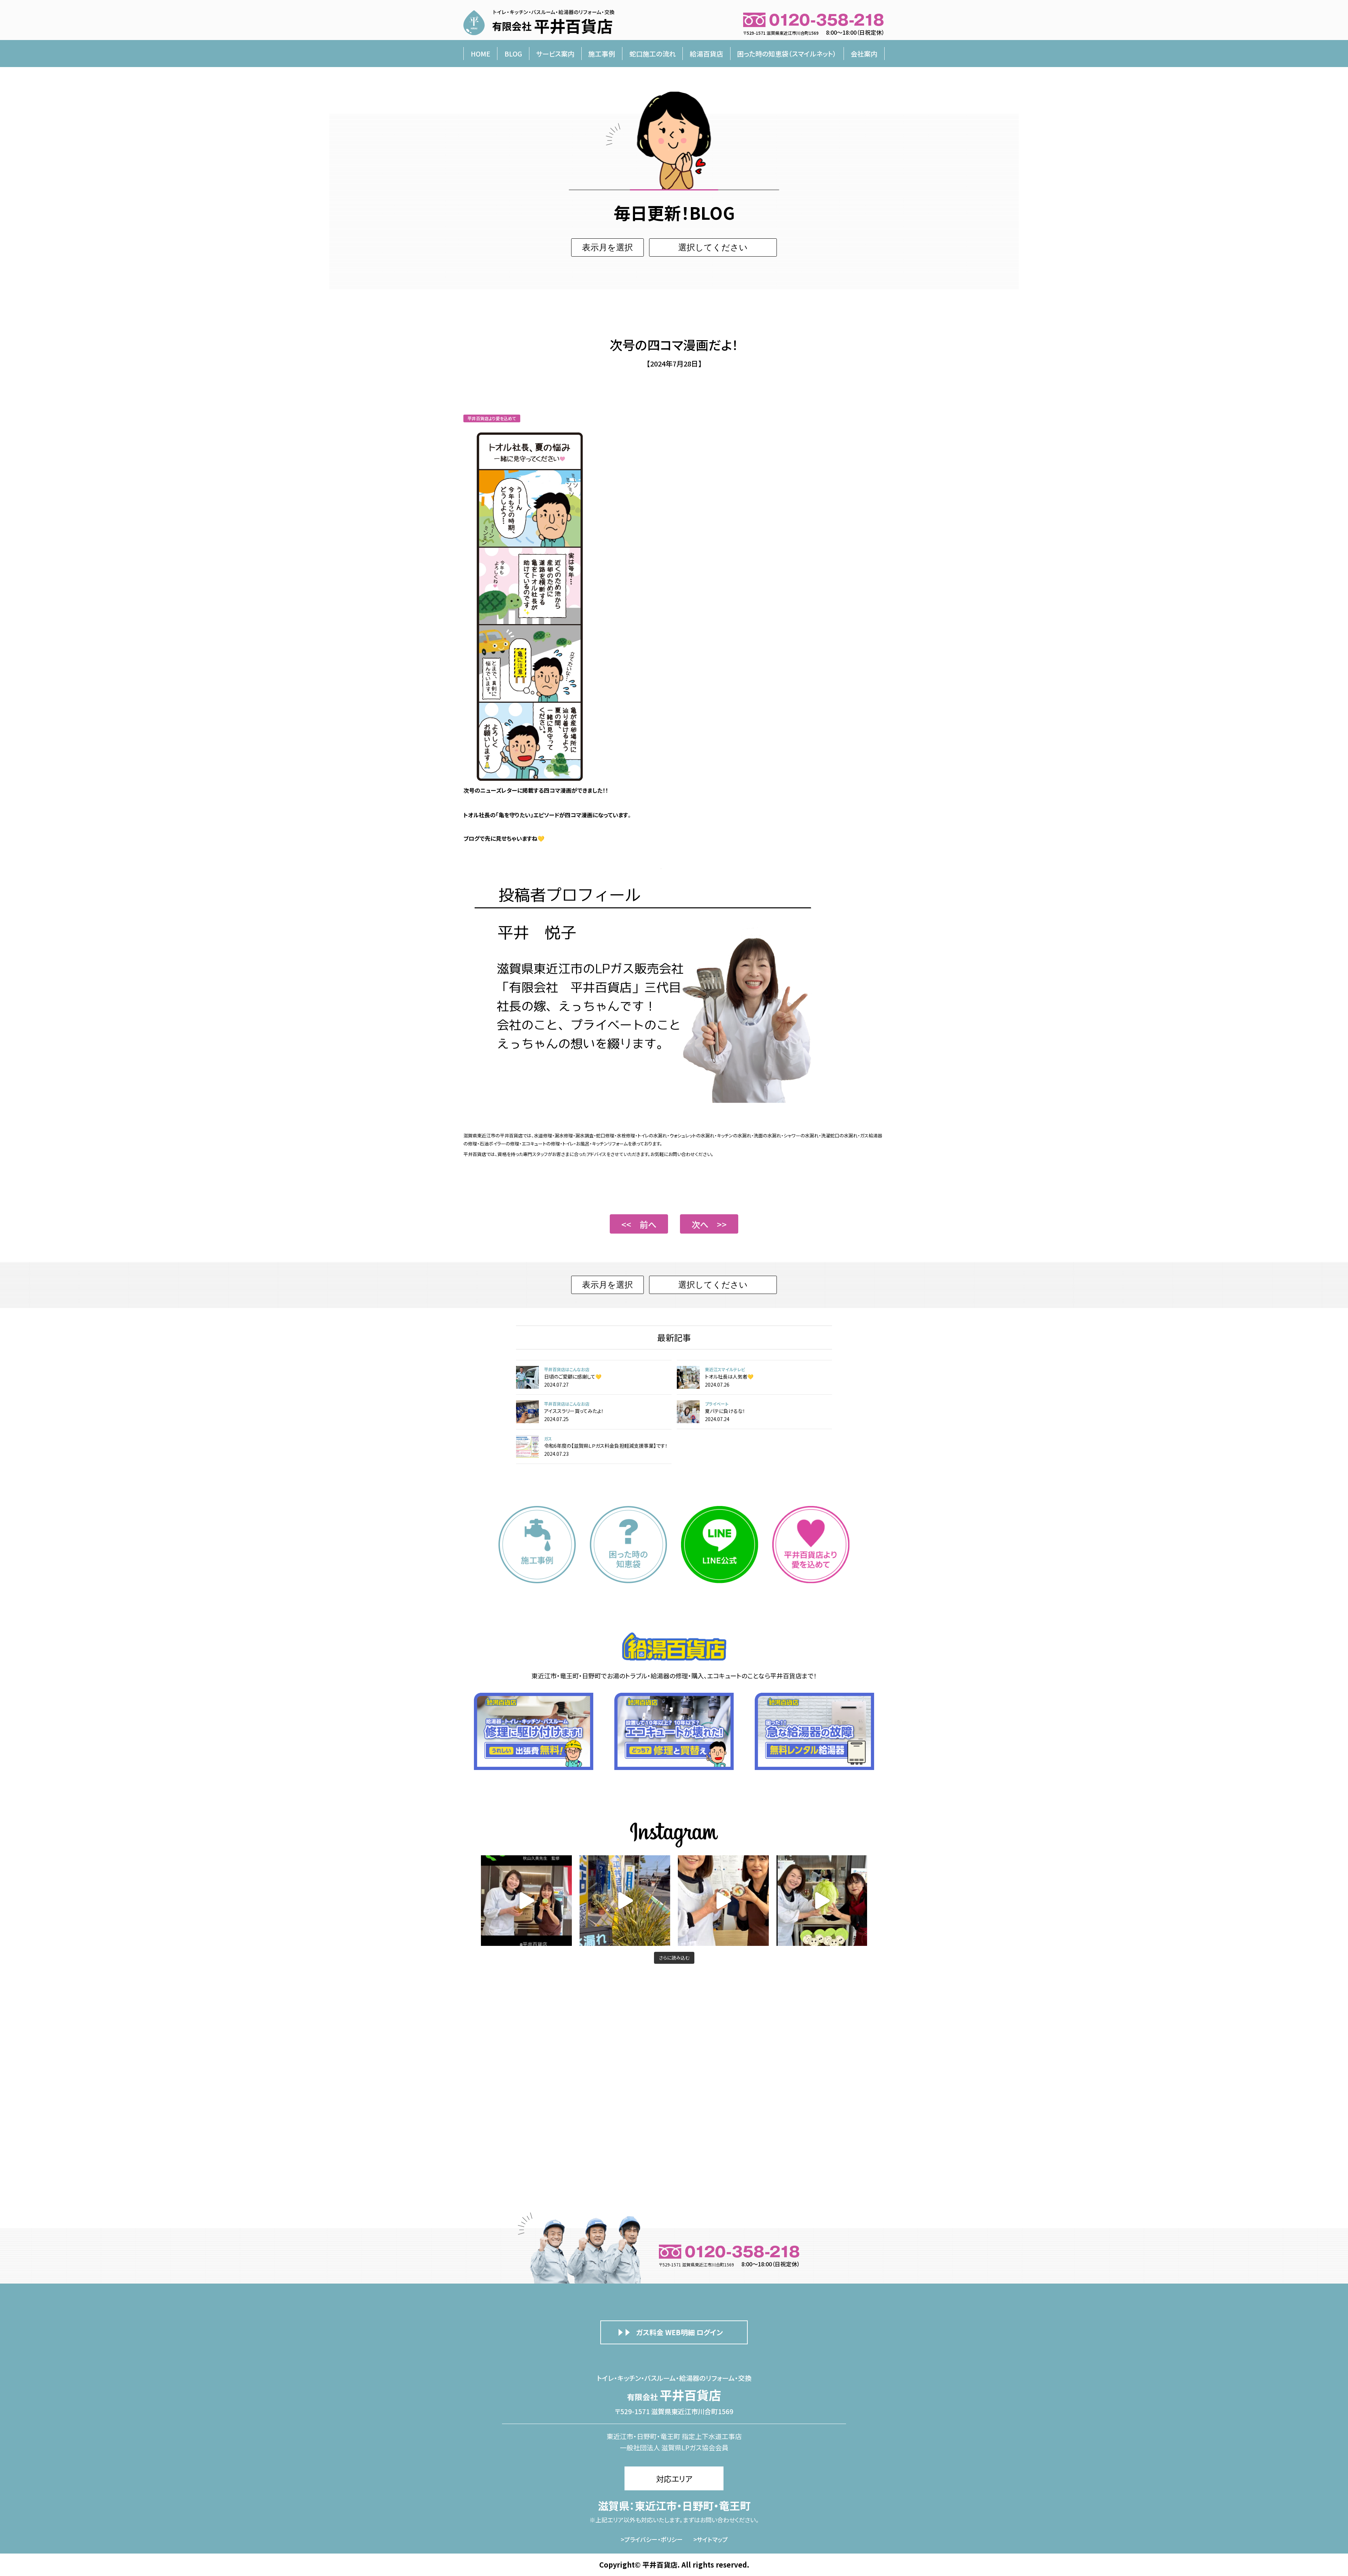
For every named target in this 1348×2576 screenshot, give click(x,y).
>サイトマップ (711, 2539)
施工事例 (602, 54)
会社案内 (864, 54)
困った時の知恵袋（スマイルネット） (787, 54)
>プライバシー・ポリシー (652, 2539)
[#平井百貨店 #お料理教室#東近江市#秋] (625, 1901)
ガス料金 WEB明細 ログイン (679, 2332)
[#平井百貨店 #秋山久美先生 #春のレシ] (526, 1901)
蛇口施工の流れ (653, 54)
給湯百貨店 (706, 54)
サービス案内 (555, 54)
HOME (481, 54)
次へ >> (709, 1224)
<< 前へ (639, 1224)
